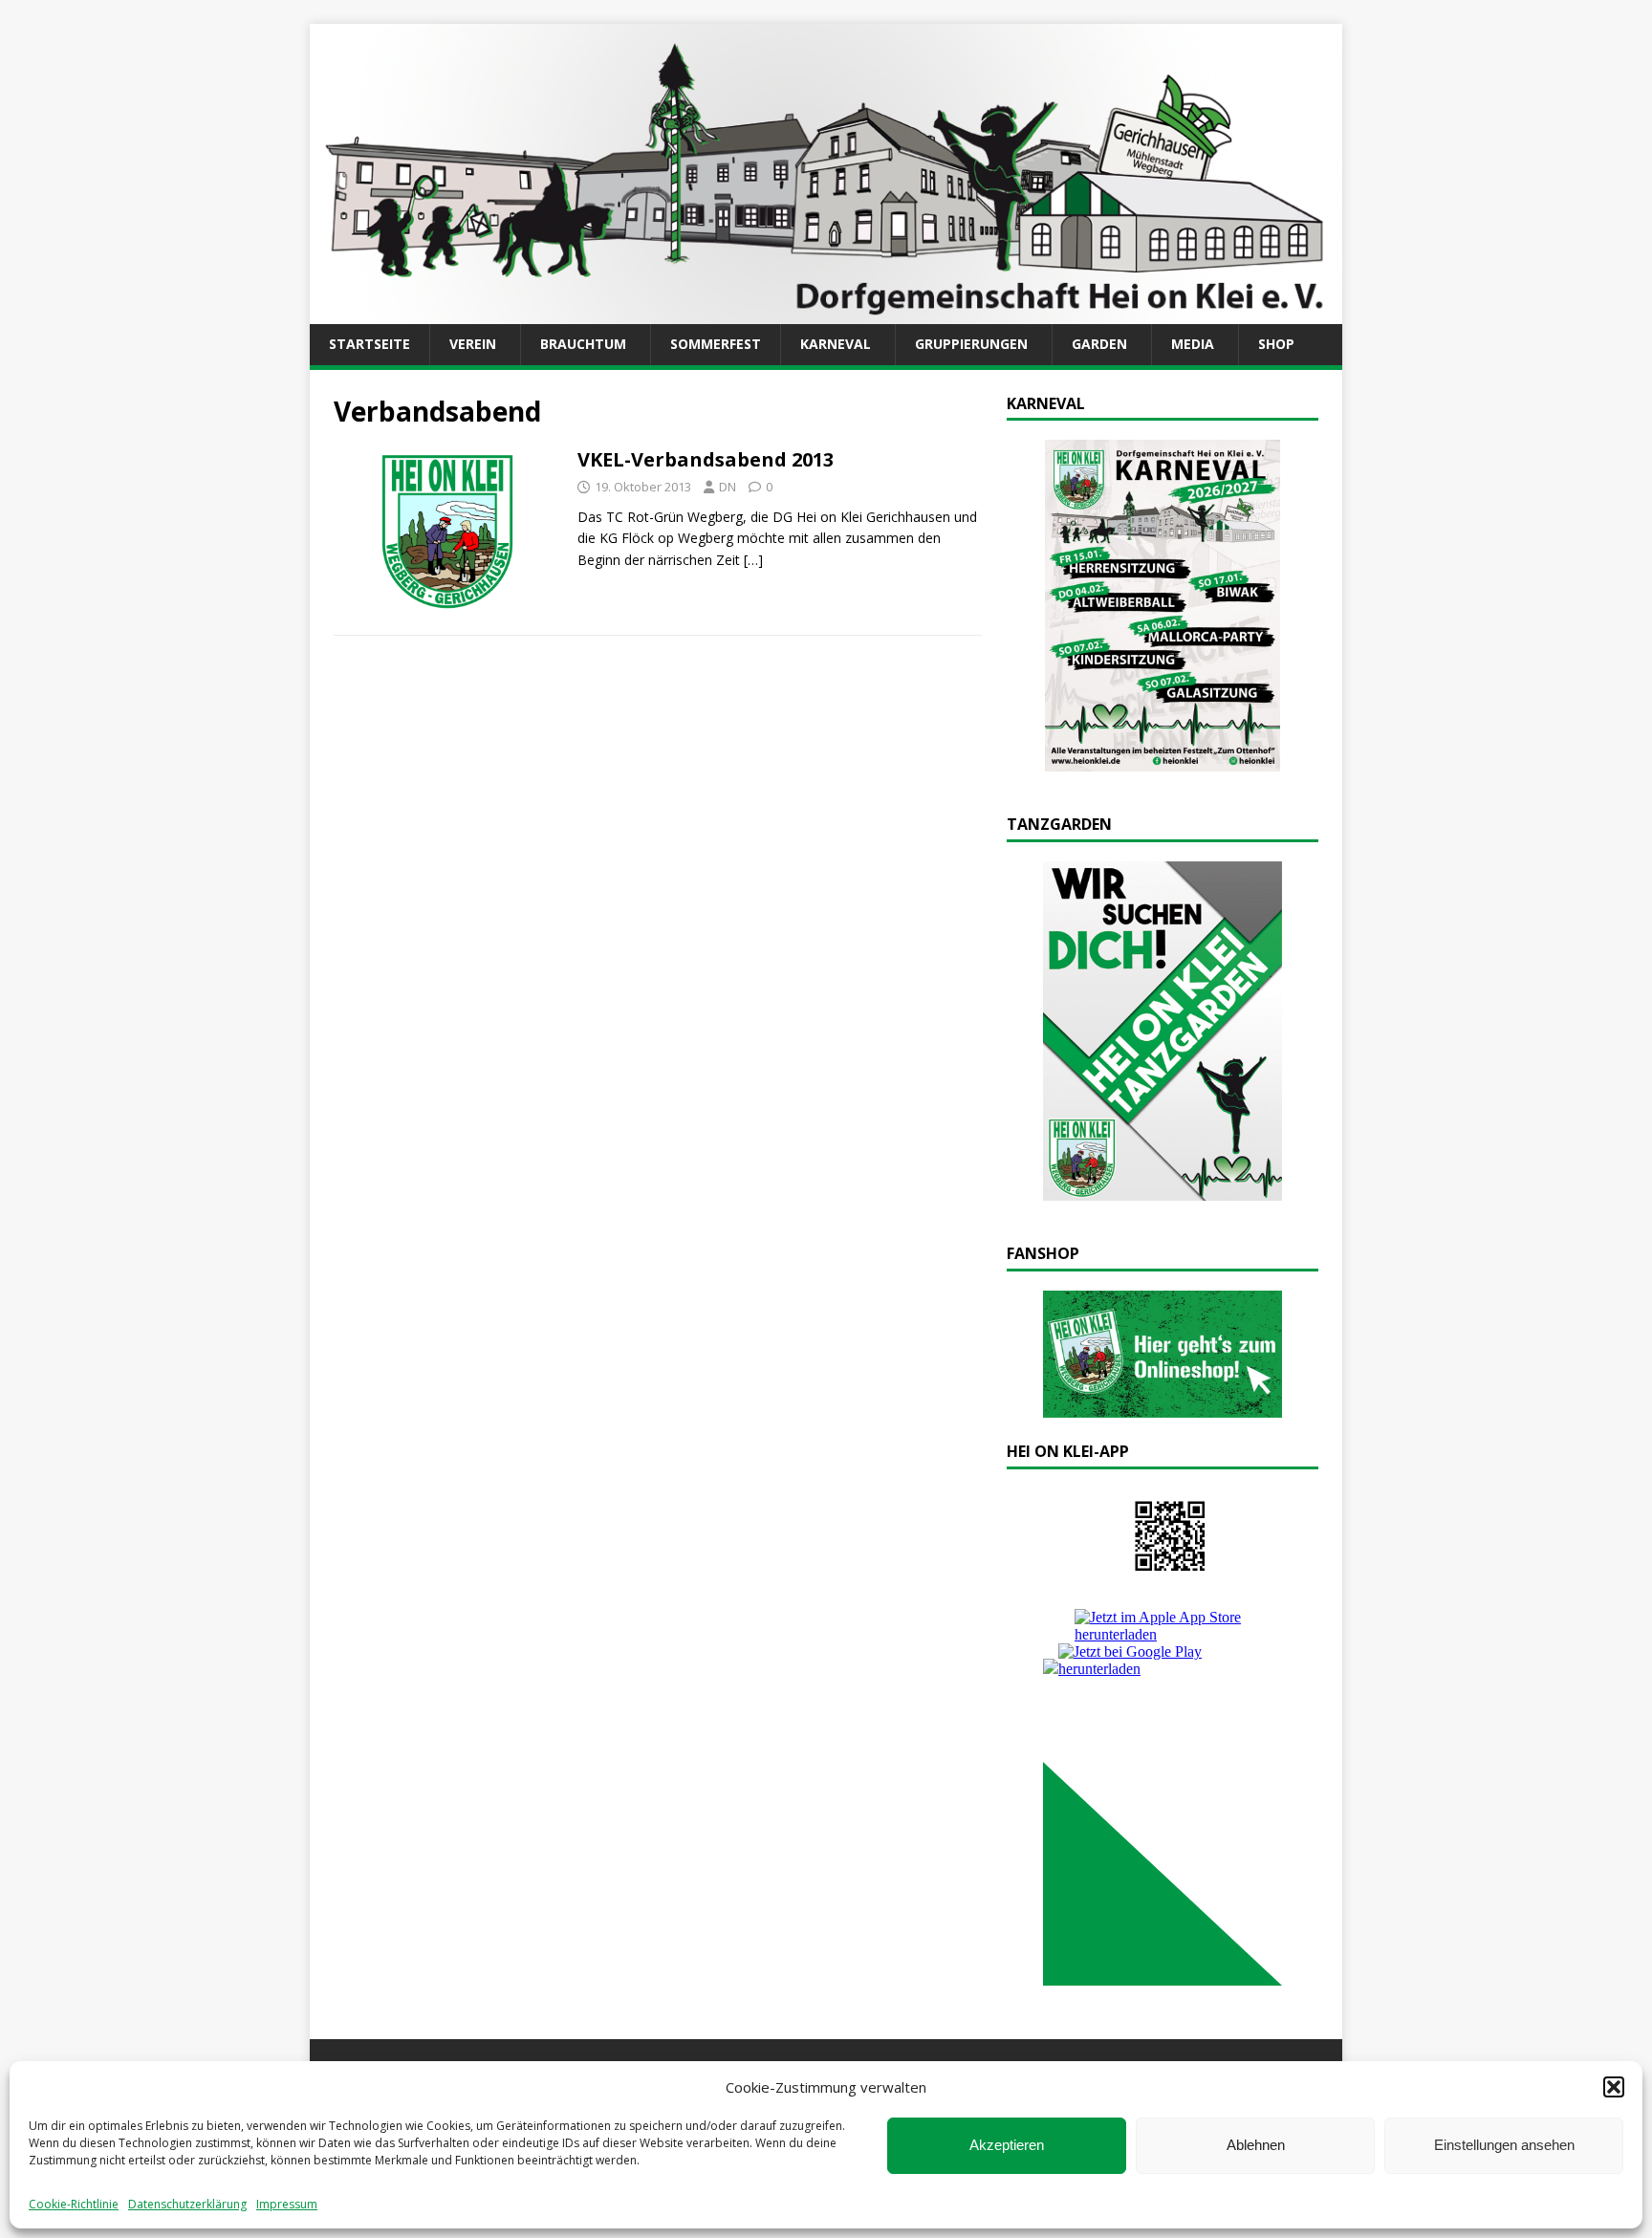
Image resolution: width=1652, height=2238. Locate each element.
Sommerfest (716, 344)
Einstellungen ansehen (1504, 2145)
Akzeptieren (1007, 2145)
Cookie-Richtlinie (74, 2204)
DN (728, 487)
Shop (1276, 344)
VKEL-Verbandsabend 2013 (706, 459)
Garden (1099, 344)
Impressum (287, 2204)
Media (1193, 344)
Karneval (836, 344)
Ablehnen (1256, 2145)
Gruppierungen (971, 344)
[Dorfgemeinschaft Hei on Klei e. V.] (826, 313)
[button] (1614, 2087)
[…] (753, 560)
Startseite (370, 344)
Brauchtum (583, 344)
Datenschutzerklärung (187, 2204)
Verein (473, 344)
